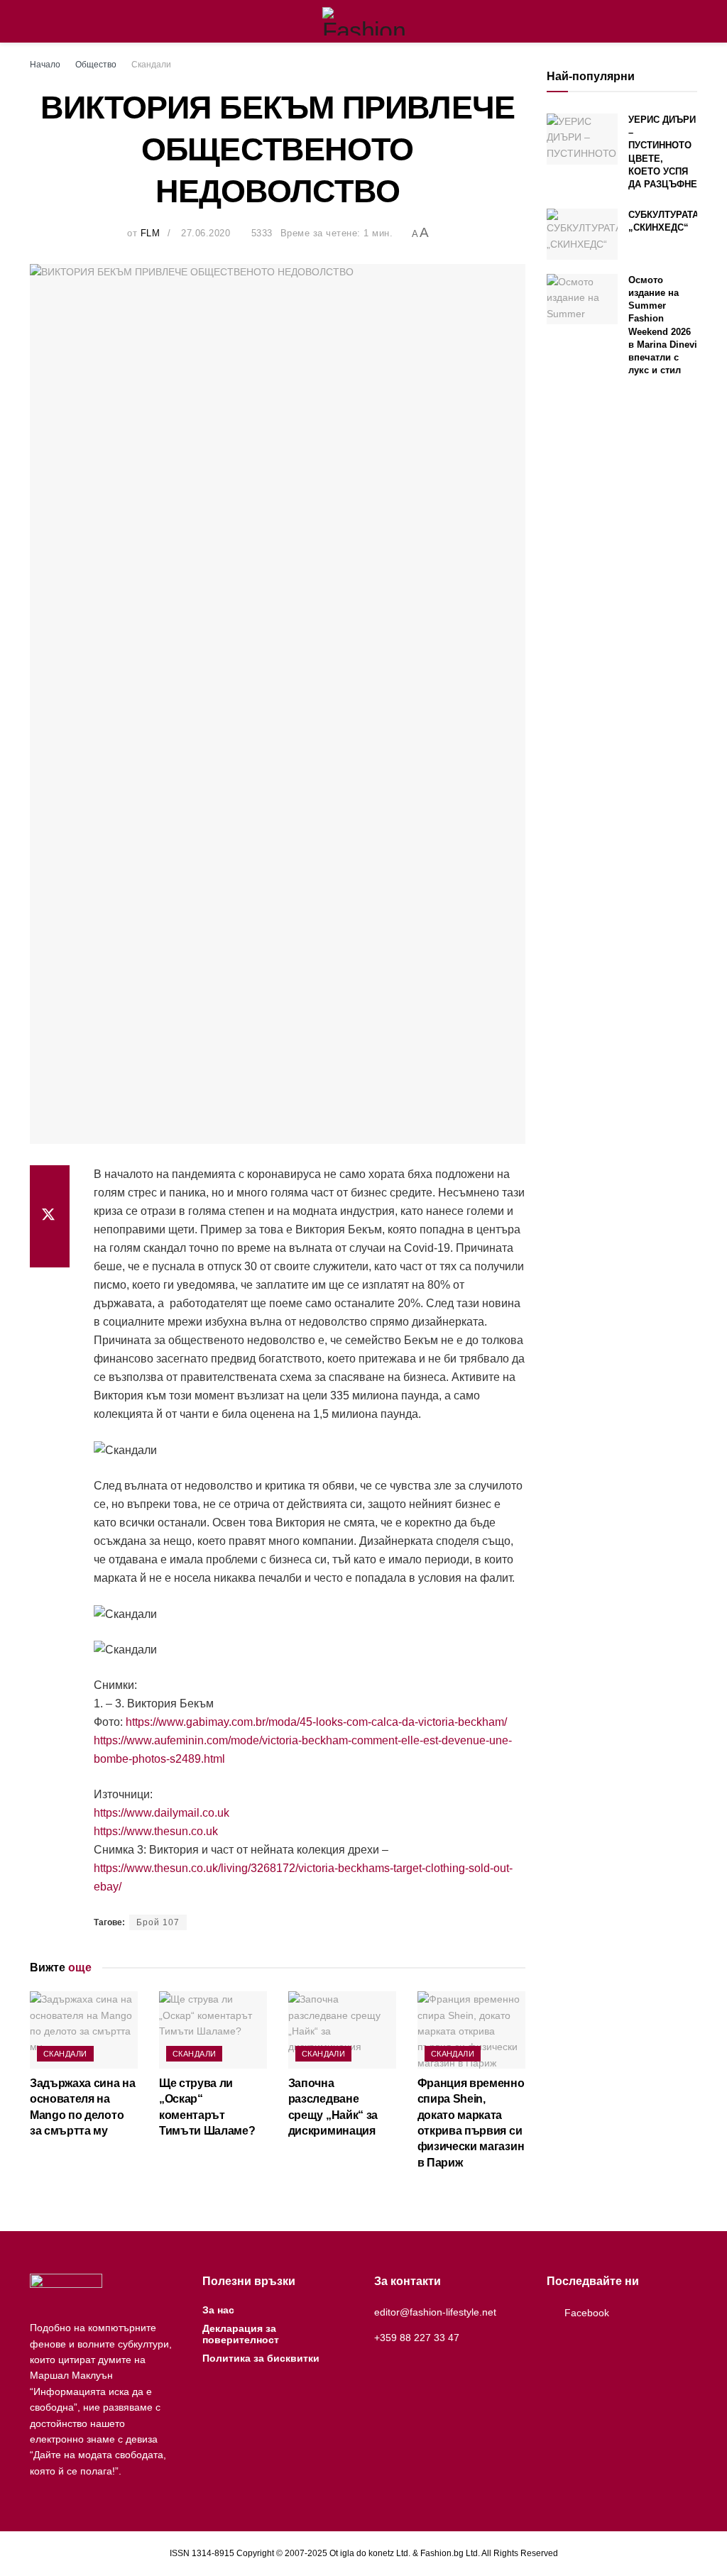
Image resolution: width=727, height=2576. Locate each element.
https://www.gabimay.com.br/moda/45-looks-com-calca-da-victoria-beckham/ (316, 1722)
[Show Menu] (36, 21)
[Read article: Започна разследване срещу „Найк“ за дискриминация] (342, 2030)
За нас (218, 2310)
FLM (151, 233)
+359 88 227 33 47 (417, 2338)
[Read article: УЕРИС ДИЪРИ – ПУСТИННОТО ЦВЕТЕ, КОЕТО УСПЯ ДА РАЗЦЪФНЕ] (582, 139)
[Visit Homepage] (364, 21)
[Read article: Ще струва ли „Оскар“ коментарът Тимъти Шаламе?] (213, 2030)
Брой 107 (158, 1922)
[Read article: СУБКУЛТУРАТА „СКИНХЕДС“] (582, 234)
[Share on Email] (50, 1250)
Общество (96, 65)
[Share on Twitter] (50, 1216)
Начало (45, 65)
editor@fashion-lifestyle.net (435, 2312)
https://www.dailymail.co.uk (162, 1813)
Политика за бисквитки (261, 2358)
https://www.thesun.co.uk (156, 1831)
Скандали (151, 65)
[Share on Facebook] (50, 1182)
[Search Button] (691, 21)
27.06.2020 (206, 233)
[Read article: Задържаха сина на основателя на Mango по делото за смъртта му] (84, 2030)
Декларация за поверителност (241, 2334)
